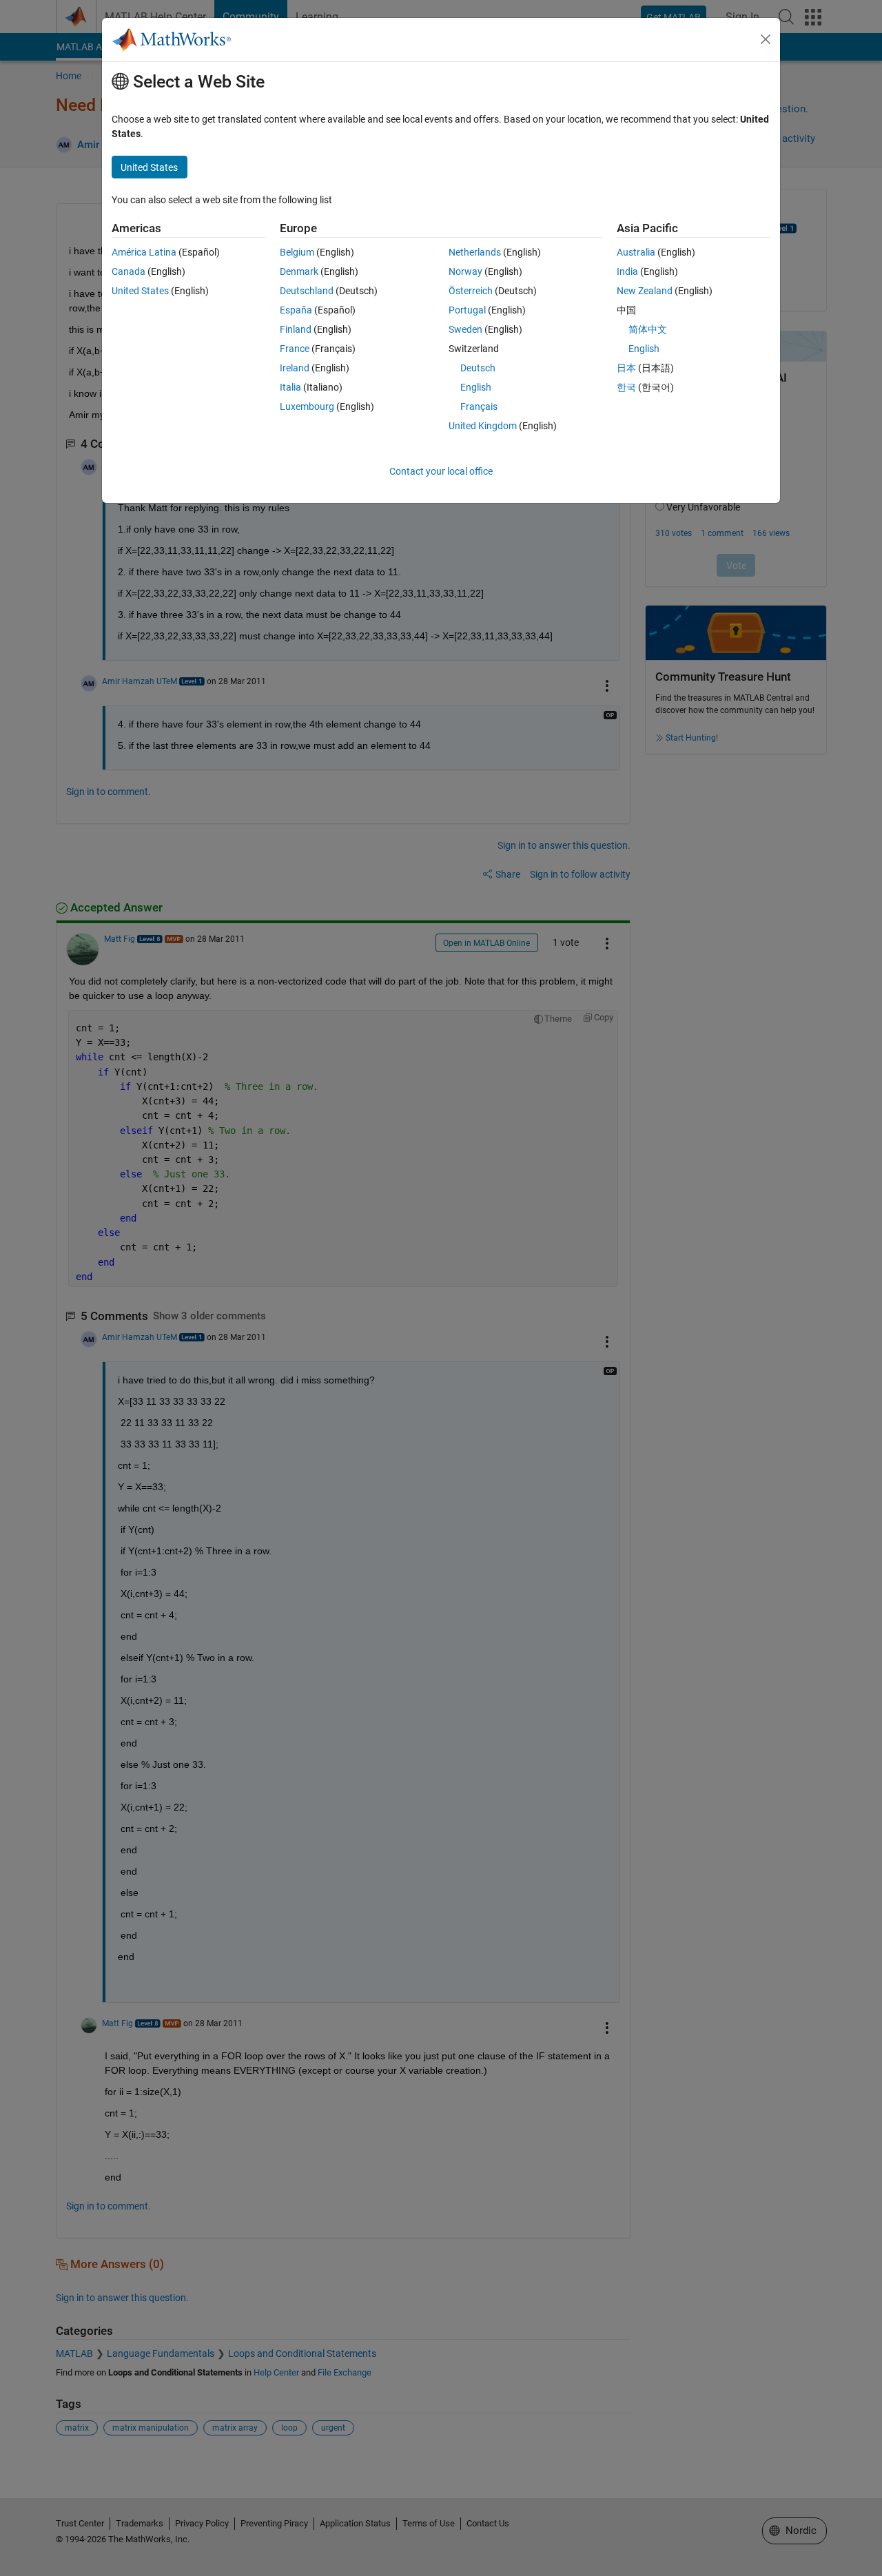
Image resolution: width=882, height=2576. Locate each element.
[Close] (766, 39)
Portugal (467, 310)
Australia (636, 252)
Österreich (471, 291)
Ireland (295, 368)
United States (140, 291)
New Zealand (645, 291)
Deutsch (478, 368)
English (476, 387)
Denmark (299, 271)
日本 (626, 368)
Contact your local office (441, 471)
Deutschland (307, 291)
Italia (290, 387)
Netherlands (475, 252)
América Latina (144, 252)
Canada (129, 271)
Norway (465, 271)
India (627, 271)
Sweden (465, 329)
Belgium (297, 252)
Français (479, 406)
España (296, 310)
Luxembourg (307, 406)
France (295, 349)
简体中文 (648, 329)
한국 (626, 387)
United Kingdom (483, 426)
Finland (296, 329)
